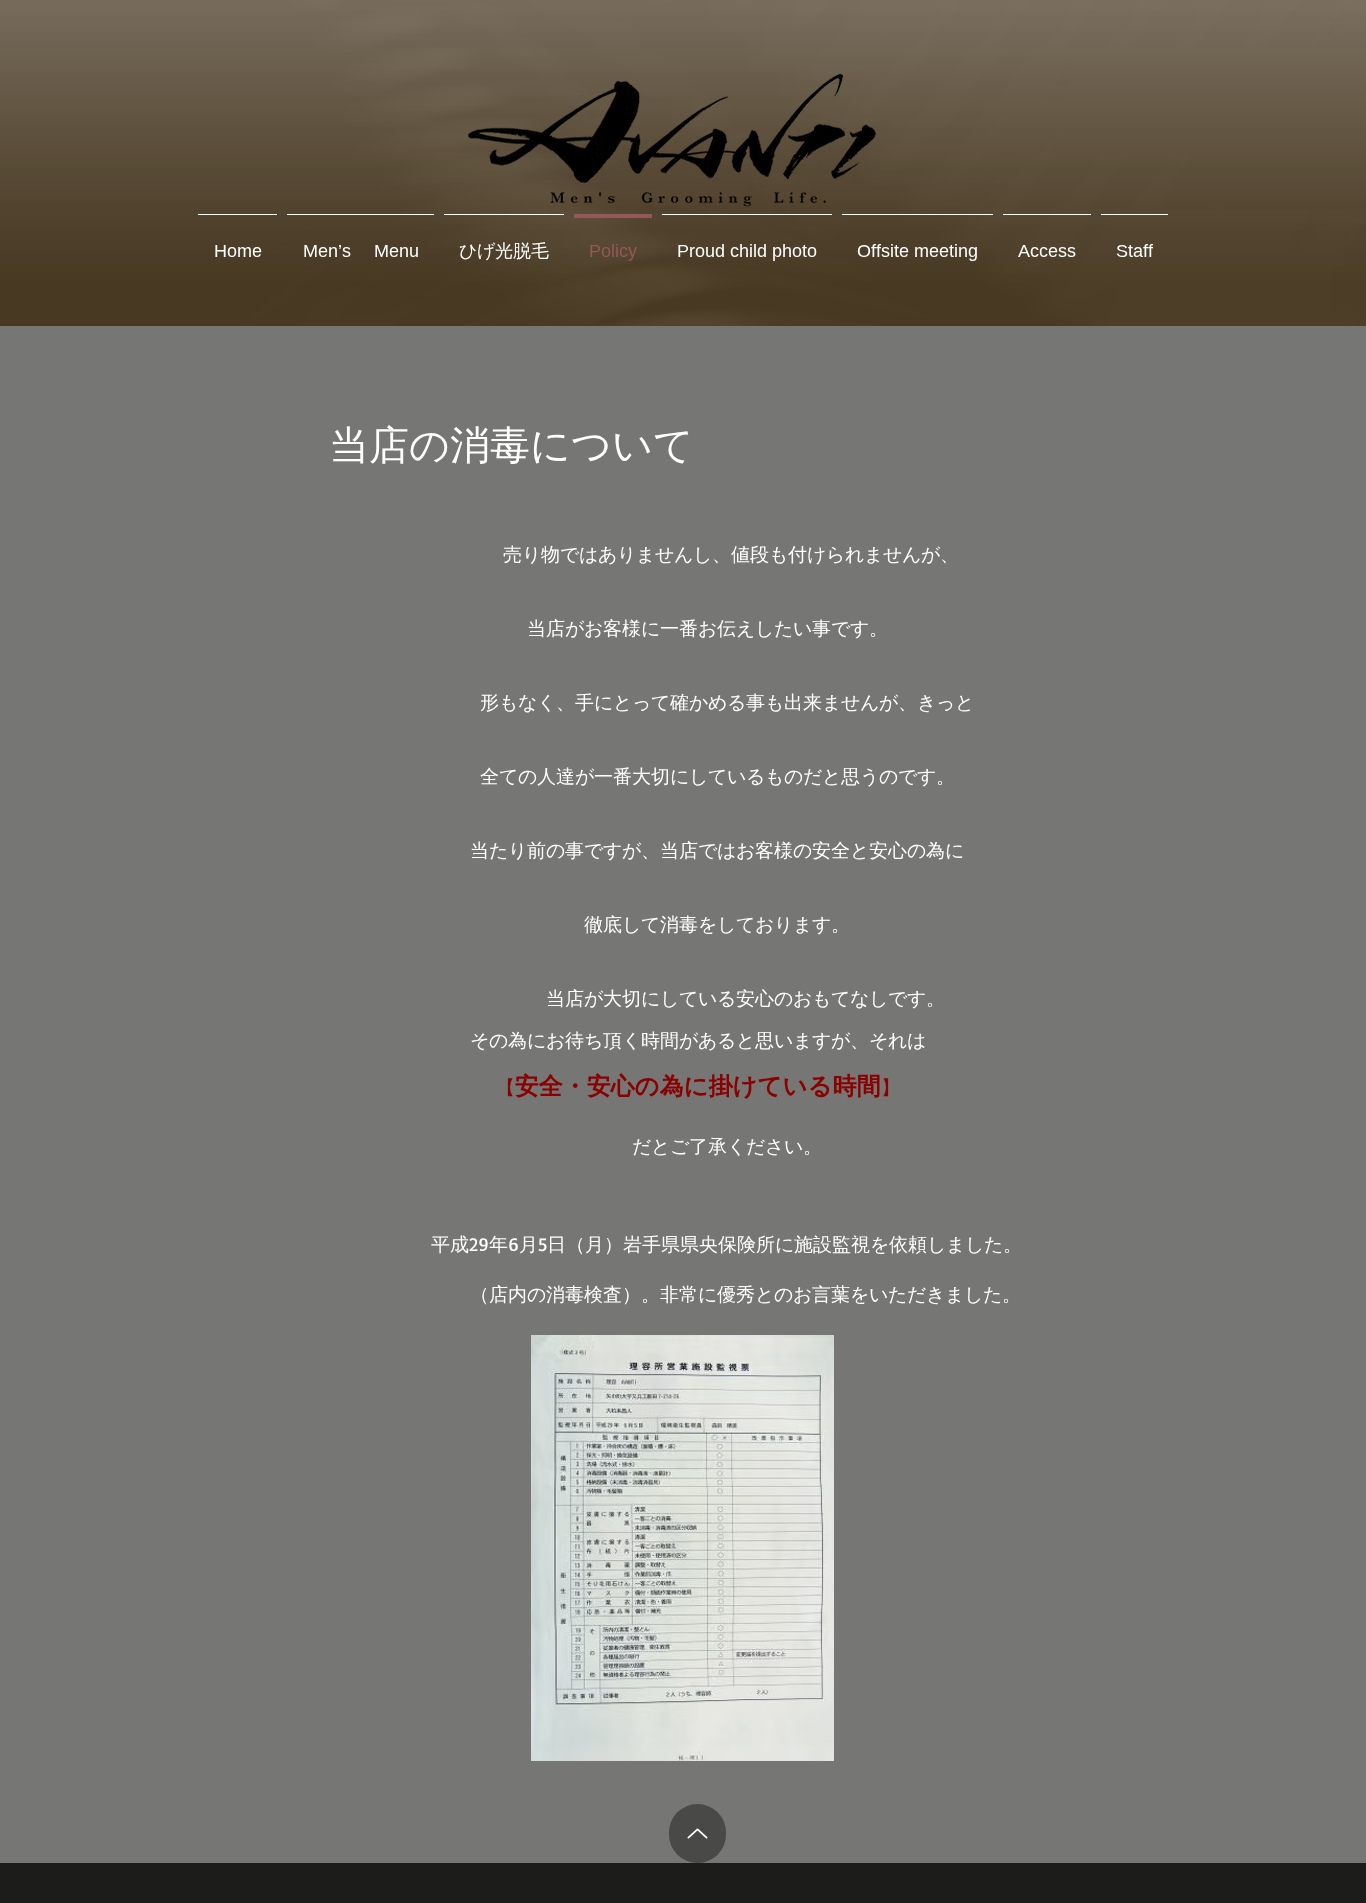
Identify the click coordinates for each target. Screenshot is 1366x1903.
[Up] (697, 1833)
